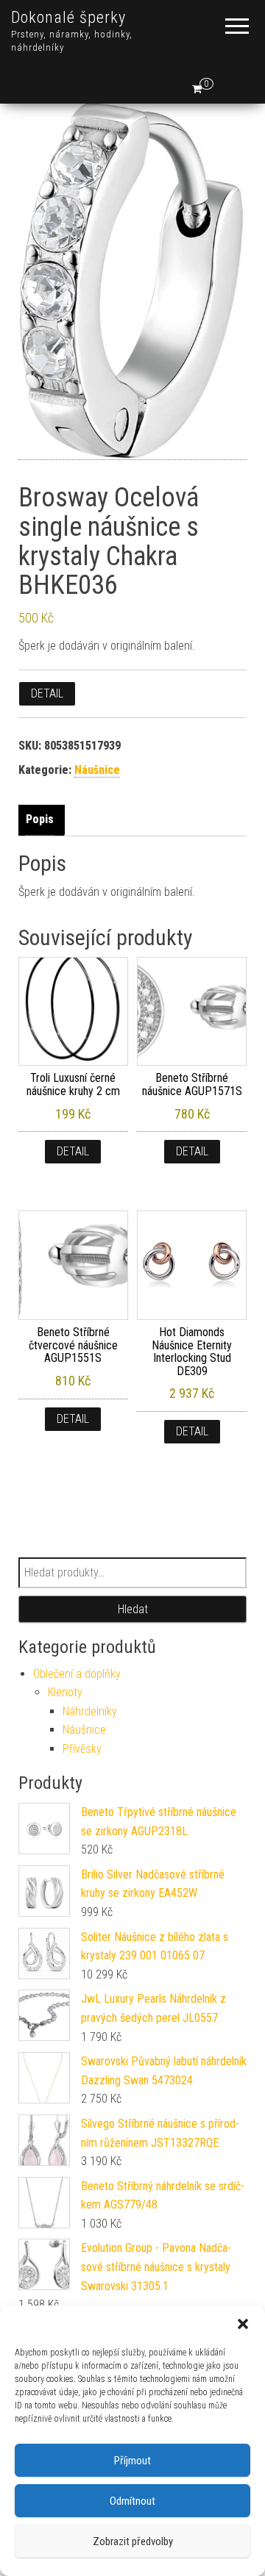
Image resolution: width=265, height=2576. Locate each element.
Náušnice (97, 770)
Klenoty (65, 1692)
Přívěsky (82, 1749)
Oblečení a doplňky (77, 1674)
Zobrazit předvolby (133, 2541)
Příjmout (132, 2461)
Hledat (133, 1609)
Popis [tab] (40, 819)
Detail (47, 693)
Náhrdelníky (90, 1711)
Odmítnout (132, 2501)
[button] (243, 2324)
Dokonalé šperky (68, 17)
